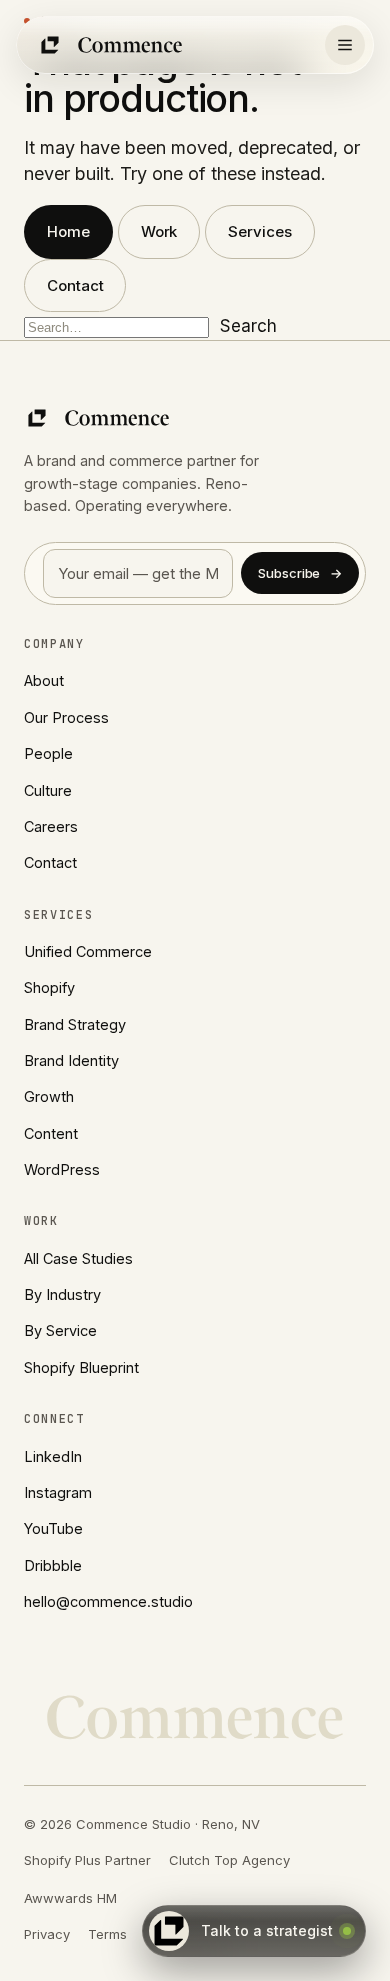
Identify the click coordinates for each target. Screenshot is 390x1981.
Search (248, 326)
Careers (51, 826)
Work (159, 231)
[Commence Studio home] (112, 45)
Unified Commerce (88, 951)
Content (51, 1133)
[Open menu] (345, 45)
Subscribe (300, 573)
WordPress (62, 1169)
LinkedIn (53, 1456)
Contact (75, 285)
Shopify (49, 987)
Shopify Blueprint (81, 1367)
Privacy (47, 1934)
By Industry (62, 1294)
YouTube (53, 1528)
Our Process (66, 717)
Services (259, 231)
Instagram (58, 1492)
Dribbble (53, 1565)
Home (68, 231)
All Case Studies (78, 1258)
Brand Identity (71, 1060)
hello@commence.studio (108, 1601)
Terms (107, 1934)
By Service (60, 1330)
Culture (48, 790)
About (44, 680)
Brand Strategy (75, 1024)
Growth (49, 1096)
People (48, 753)
